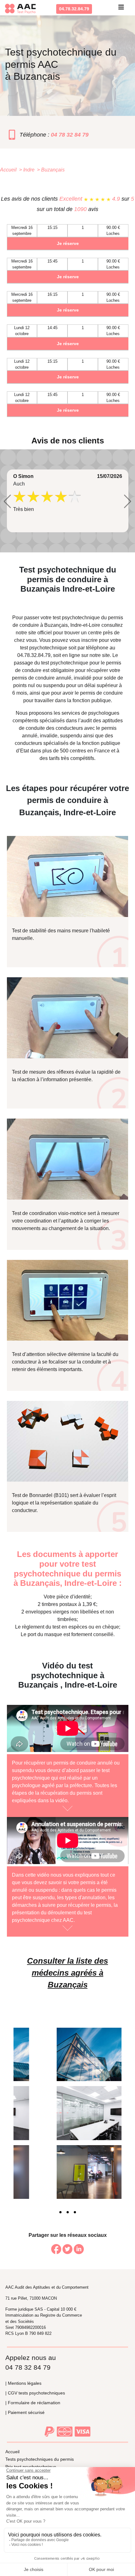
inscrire (89, 640)
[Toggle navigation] (121, 9)
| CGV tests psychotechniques (35, 2393)
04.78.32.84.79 (74, 9)
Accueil (12, 2452)
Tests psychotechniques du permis (40, 2459)
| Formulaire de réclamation (33, 2403)
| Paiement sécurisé (25, 2412)
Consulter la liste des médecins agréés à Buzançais (67, 1973)
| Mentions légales (23, 2383)
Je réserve (68, 243)
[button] (7, 502)
